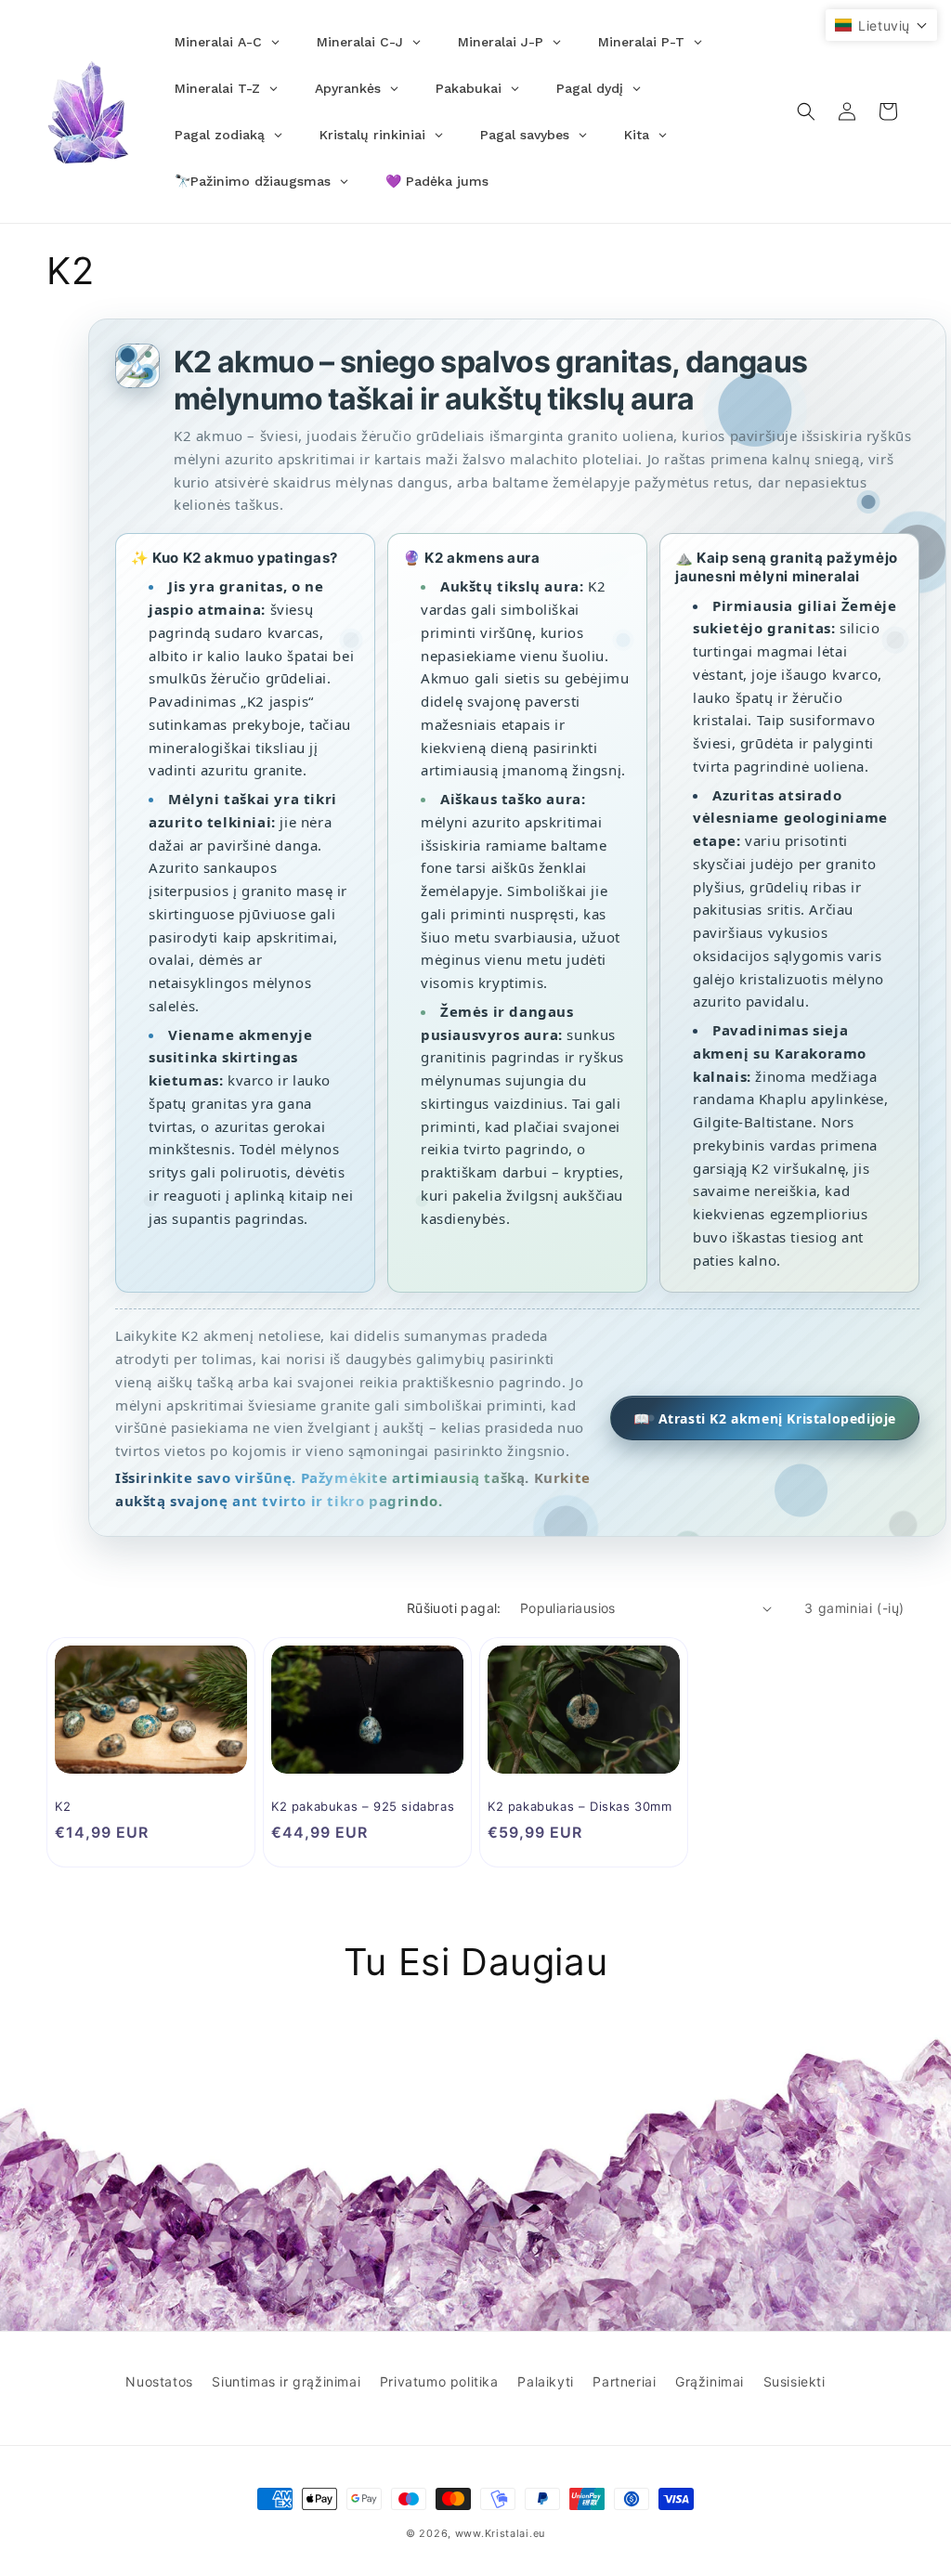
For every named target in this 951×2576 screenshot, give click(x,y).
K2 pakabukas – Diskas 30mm (580, 1806)
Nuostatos (159, 2381)
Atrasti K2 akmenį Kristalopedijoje (765, 1418)
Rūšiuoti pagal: (454, 1608)
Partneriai (624, 2381)
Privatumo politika (439, 2381)
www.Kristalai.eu (500, 2533)
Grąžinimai (710, 2381)
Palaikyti (545, 2381)
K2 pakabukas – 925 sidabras (363, 1806)
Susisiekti (795, 2381)
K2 (63, 1806)
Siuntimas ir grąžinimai (286, 2381)
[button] (806, 111)
